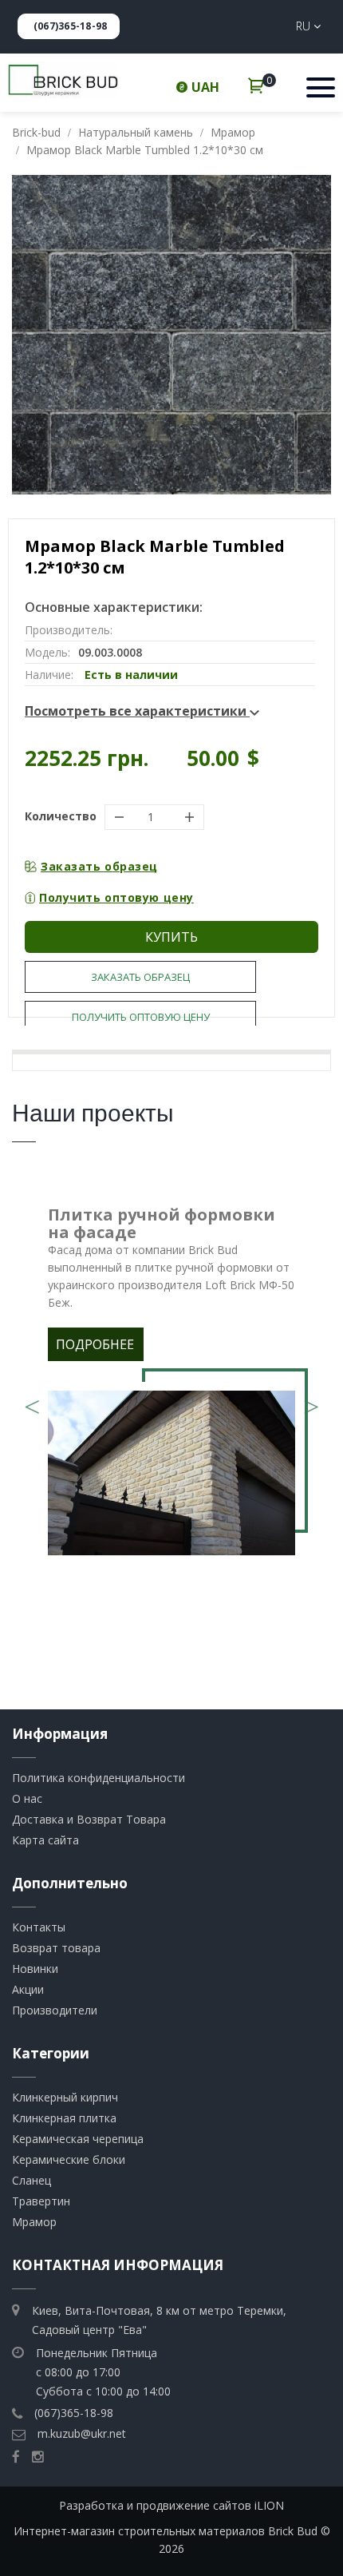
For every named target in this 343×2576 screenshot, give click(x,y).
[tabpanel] (171, 1385)
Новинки (35, 1969)
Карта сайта (45, 1840)
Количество (61, 816)
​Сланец (32, 2180)
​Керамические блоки (69, 2159)
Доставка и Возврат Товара (89, 1819)
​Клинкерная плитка (64, 2118)
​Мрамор (34, 2222)
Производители (55, 2010)
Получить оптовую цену (116, 897)
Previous (32, 1401)
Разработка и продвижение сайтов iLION (171, 2505)
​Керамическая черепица (78, 2139)
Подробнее (95, 1344)
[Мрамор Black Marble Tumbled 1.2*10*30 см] (171, 335)
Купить (171, 937)
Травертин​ (41, 2201)
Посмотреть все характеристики (137, 711)
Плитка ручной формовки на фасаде (162, 1223)
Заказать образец (99, 866)
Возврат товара (56, 1948)
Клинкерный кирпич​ (65, 2097)
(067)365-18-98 (70, 26)
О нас (27, 1798)
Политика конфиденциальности (99, 1778)
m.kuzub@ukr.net (82, 2433)
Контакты (39, 1927)
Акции (28, 1989)
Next (311, 1401)
